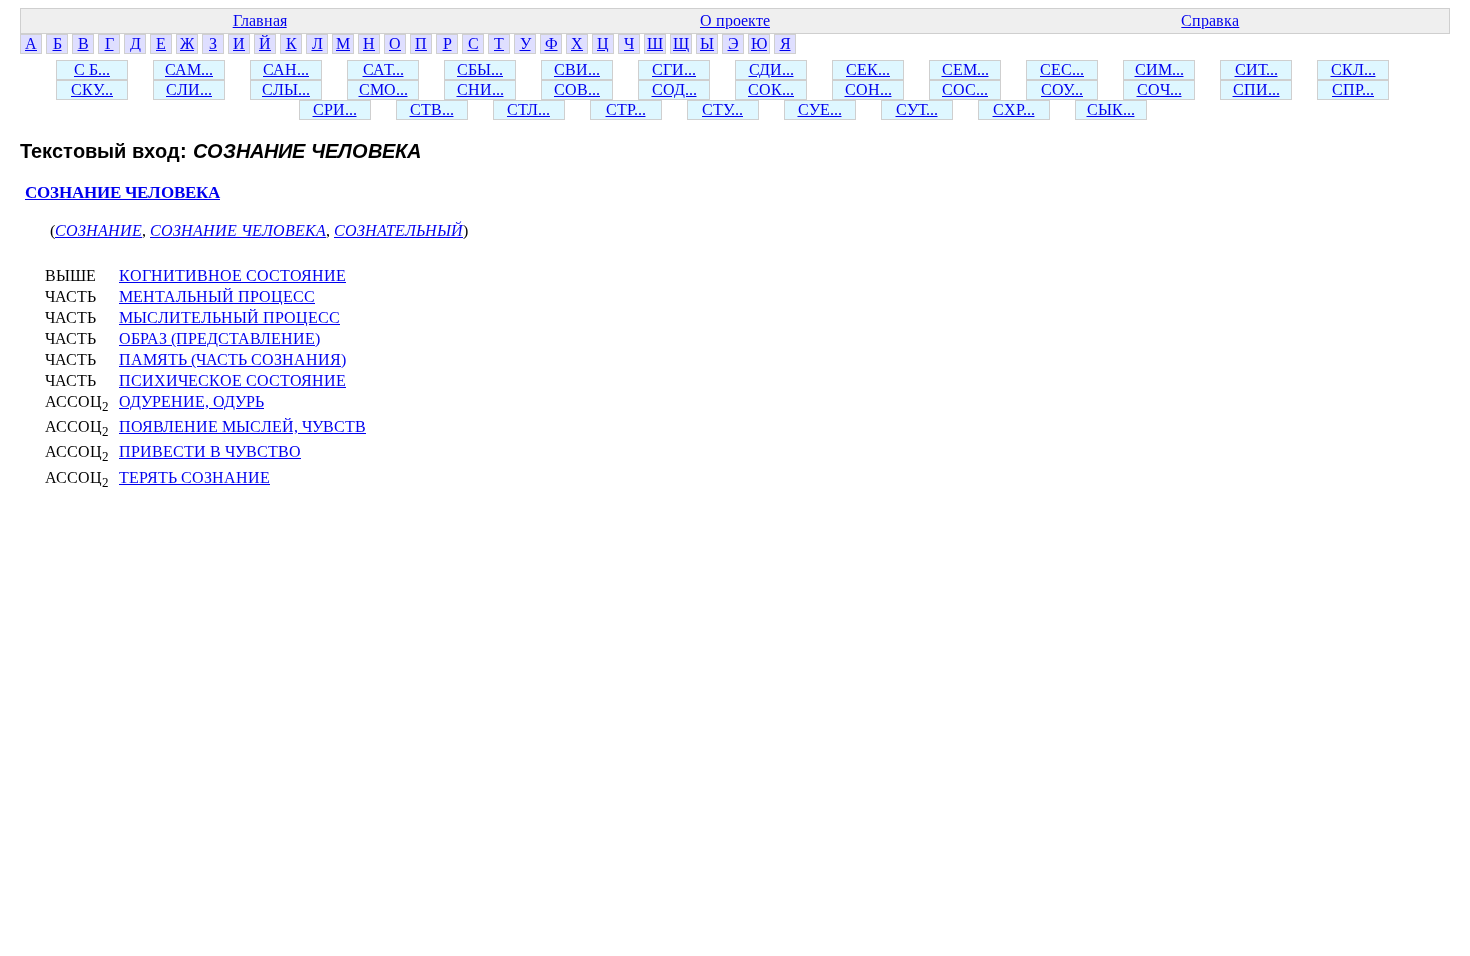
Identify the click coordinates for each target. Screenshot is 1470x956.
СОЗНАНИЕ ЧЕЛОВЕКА (122, 192)
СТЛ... (528, 109)
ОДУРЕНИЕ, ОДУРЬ (191, 401)
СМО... (383, 89)
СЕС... (1062, 69)
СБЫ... (480, 69)
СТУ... (722, 109)
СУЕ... (820, 109)
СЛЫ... (286, 89)
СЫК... (1111, 109)
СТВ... (432, 109)
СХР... (1014, 109)
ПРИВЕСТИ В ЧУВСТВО (210, 451)
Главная (260, 20)
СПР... (1353, 89)
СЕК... (868, 69)
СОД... (674, 89)
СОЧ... (1159, 89)
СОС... (965, 89)
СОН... (868, 89)
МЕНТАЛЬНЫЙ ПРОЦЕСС (217, 296)
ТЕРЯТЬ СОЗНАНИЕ (194, 477)
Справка (1210, 20)
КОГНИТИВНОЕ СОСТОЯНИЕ (232, 275)
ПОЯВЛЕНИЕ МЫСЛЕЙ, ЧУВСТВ (242, 426)
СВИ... (577, 69)
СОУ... (1062, 89)
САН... (286, 69)
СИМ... (1159, 69)
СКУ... (92, 89)
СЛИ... (189, 89)
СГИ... (674, 69)
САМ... (189, 69)
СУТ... (917, 109)
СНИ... (480, 89)
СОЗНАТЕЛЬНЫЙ (398, 230)
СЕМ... (965, 69)
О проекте (735, 20)
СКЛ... (1353, 69)
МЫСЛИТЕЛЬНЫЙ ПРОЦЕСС (229, 317)
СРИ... (335, 109)
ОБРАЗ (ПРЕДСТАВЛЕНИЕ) (219, 338)
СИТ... (1256, 69)
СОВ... (577, 89)
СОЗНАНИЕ (98, 230)
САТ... (383, 69)
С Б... (92, 69)
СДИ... (771, 69)
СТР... (626, 109)
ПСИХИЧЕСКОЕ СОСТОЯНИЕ (232, 380)
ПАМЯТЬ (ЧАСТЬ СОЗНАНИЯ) (232, 359)
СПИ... (1256, 89)
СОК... (771, 89)
